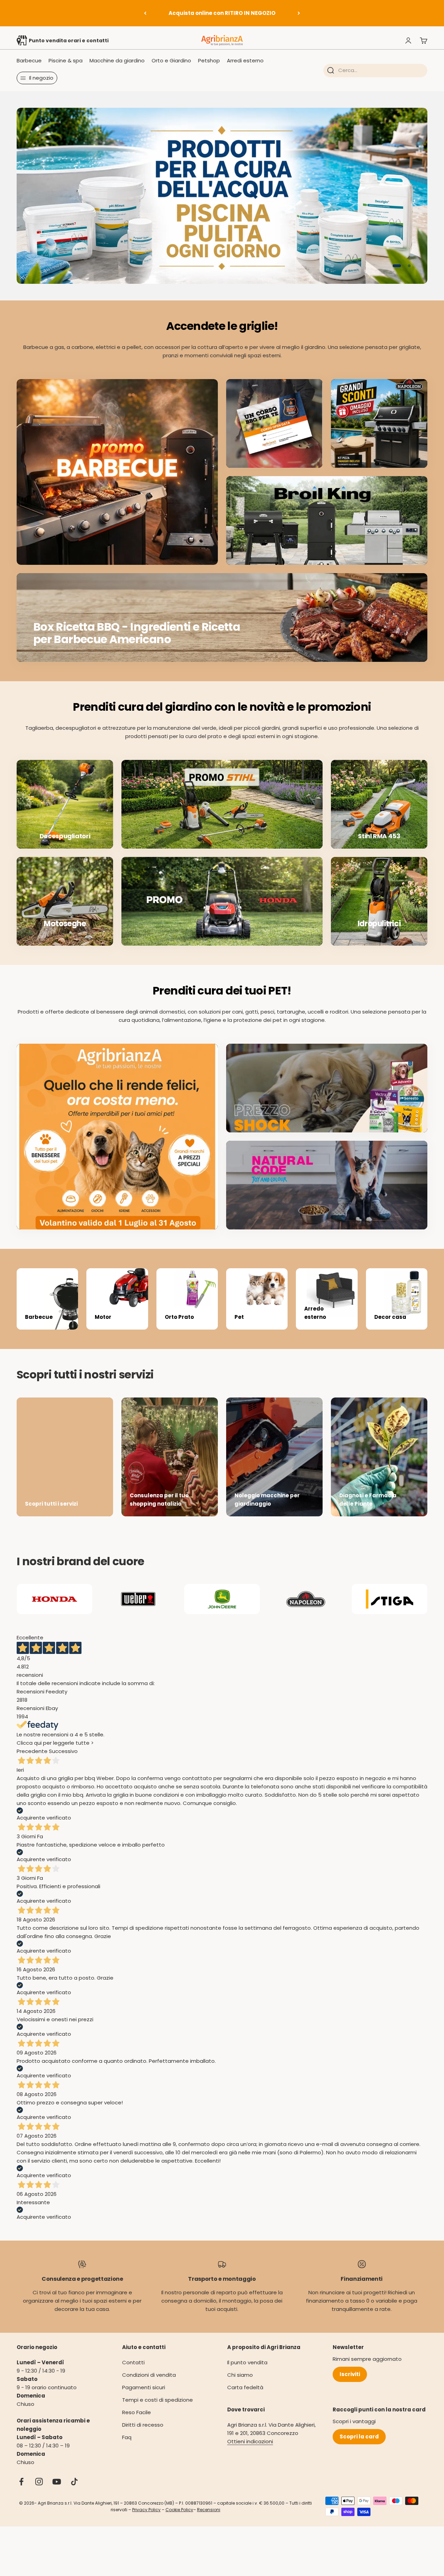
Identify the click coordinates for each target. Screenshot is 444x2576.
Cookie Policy (179, 2519)
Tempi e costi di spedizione (157, 2409)
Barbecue (29, 60)
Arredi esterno (245, 60)
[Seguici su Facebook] (21, 2491)
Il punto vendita (247, 2371)
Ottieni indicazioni (250, 2450)
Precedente (32, 1760)
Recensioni (209, 2519)
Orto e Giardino (171, 60)
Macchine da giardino (117, 60)
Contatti (133, 2371)
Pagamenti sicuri (144, 2396)
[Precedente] (145, 13)
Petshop (209, 60)
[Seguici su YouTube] (57, 2491)
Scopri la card (359, 2446)
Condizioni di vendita (149, 2384)
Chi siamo (240, 2384)
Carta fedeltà (245, 2396)
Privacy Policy (146, 2519)
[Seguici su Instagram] (39, 2491)
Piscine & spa (66, 60)
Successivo (63, 1760)
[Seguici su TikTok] (74, 2491)
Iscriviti (350, 2383)
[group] (222, 200)
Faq (127, 2446)
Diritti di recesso (143, 2434)
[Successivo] (299, 13)
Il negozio (41, 78)
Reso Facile (136, 2421)
